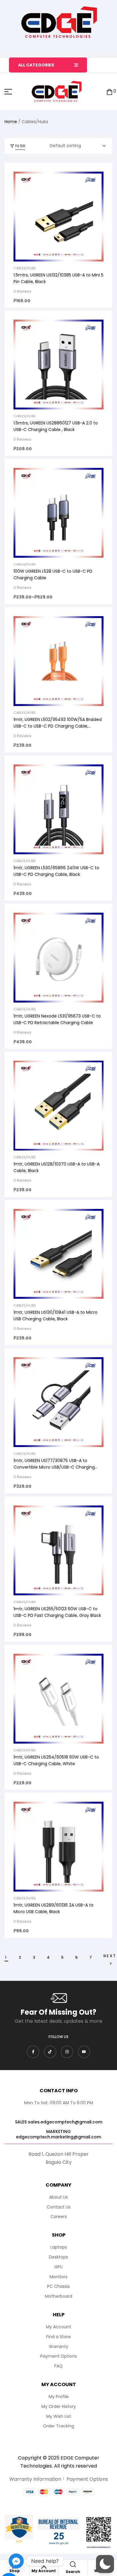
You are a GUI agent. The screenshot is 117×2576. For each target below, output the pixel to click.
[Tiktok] (50, 2052)
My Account (44, 2571)
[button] (105, 2564)
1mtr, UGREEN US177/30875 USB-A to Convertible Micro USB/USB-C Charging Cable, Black (54, 1467)
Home (11, 122)
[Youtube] (84, 2052)
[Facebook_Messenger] (16, 2561)
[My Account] (44, 2566)
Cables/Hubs (25, 268)
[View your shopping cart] (109, 92)
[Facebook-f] (33, 2052)
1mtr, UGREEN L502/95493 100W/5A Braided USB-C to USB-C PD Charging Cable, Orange (58, 726)
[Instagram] (67, 2052)
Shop (15, 2571)
